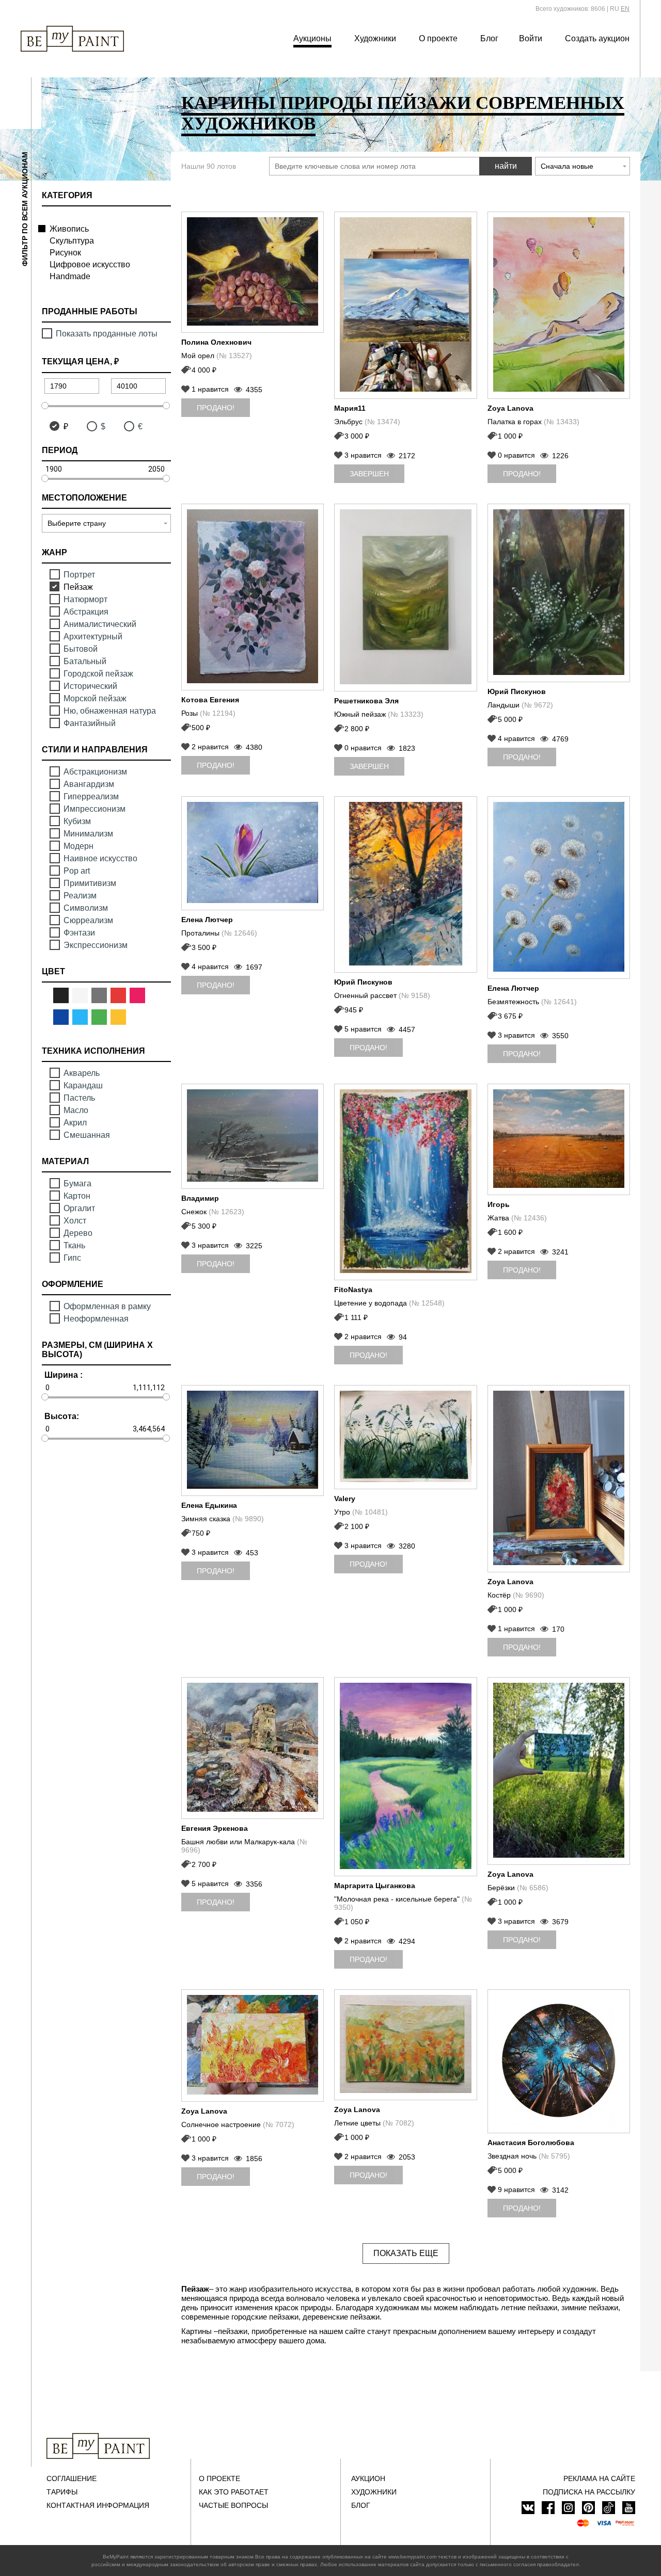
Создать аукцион (597, 38)
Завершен (369, 474)
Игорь (499, 1204)
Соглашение (72, 2478)
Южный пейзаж (379, 714)
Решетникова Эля (366, 701)
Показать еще (406, 2253)
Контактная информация (98, 2505)
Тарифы (62, 2492)
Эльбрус (367, 422)
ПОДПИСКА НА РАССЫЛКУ (589, 2492)
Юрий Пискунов (517, 691)
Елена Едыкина (209, 1505)
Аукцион (368, 2478)
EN (625, 9)
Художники (375, 38)
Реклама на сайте (599, 2478)
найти (506, 166)
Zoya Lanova (510, 408)
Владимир (200, 1198)
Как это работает (234, 2492)
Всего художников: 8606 (570, 9)
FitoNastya (353, 1290)
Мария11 (350, 408)
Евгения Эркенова (215, 1828)
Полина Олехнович (216, 342)
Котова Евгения (210, 700)
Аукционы (312, 38)
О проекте (438, 38)
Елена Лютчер (207, 920)
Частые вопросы (233, 2505)
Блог (489, 38)
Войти (531, 38)
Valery (345, 1499)
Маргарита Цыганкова (375, 1886)
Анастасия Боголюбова (531, 2143)
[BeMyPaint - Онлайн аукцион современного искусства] (98, 2446)
